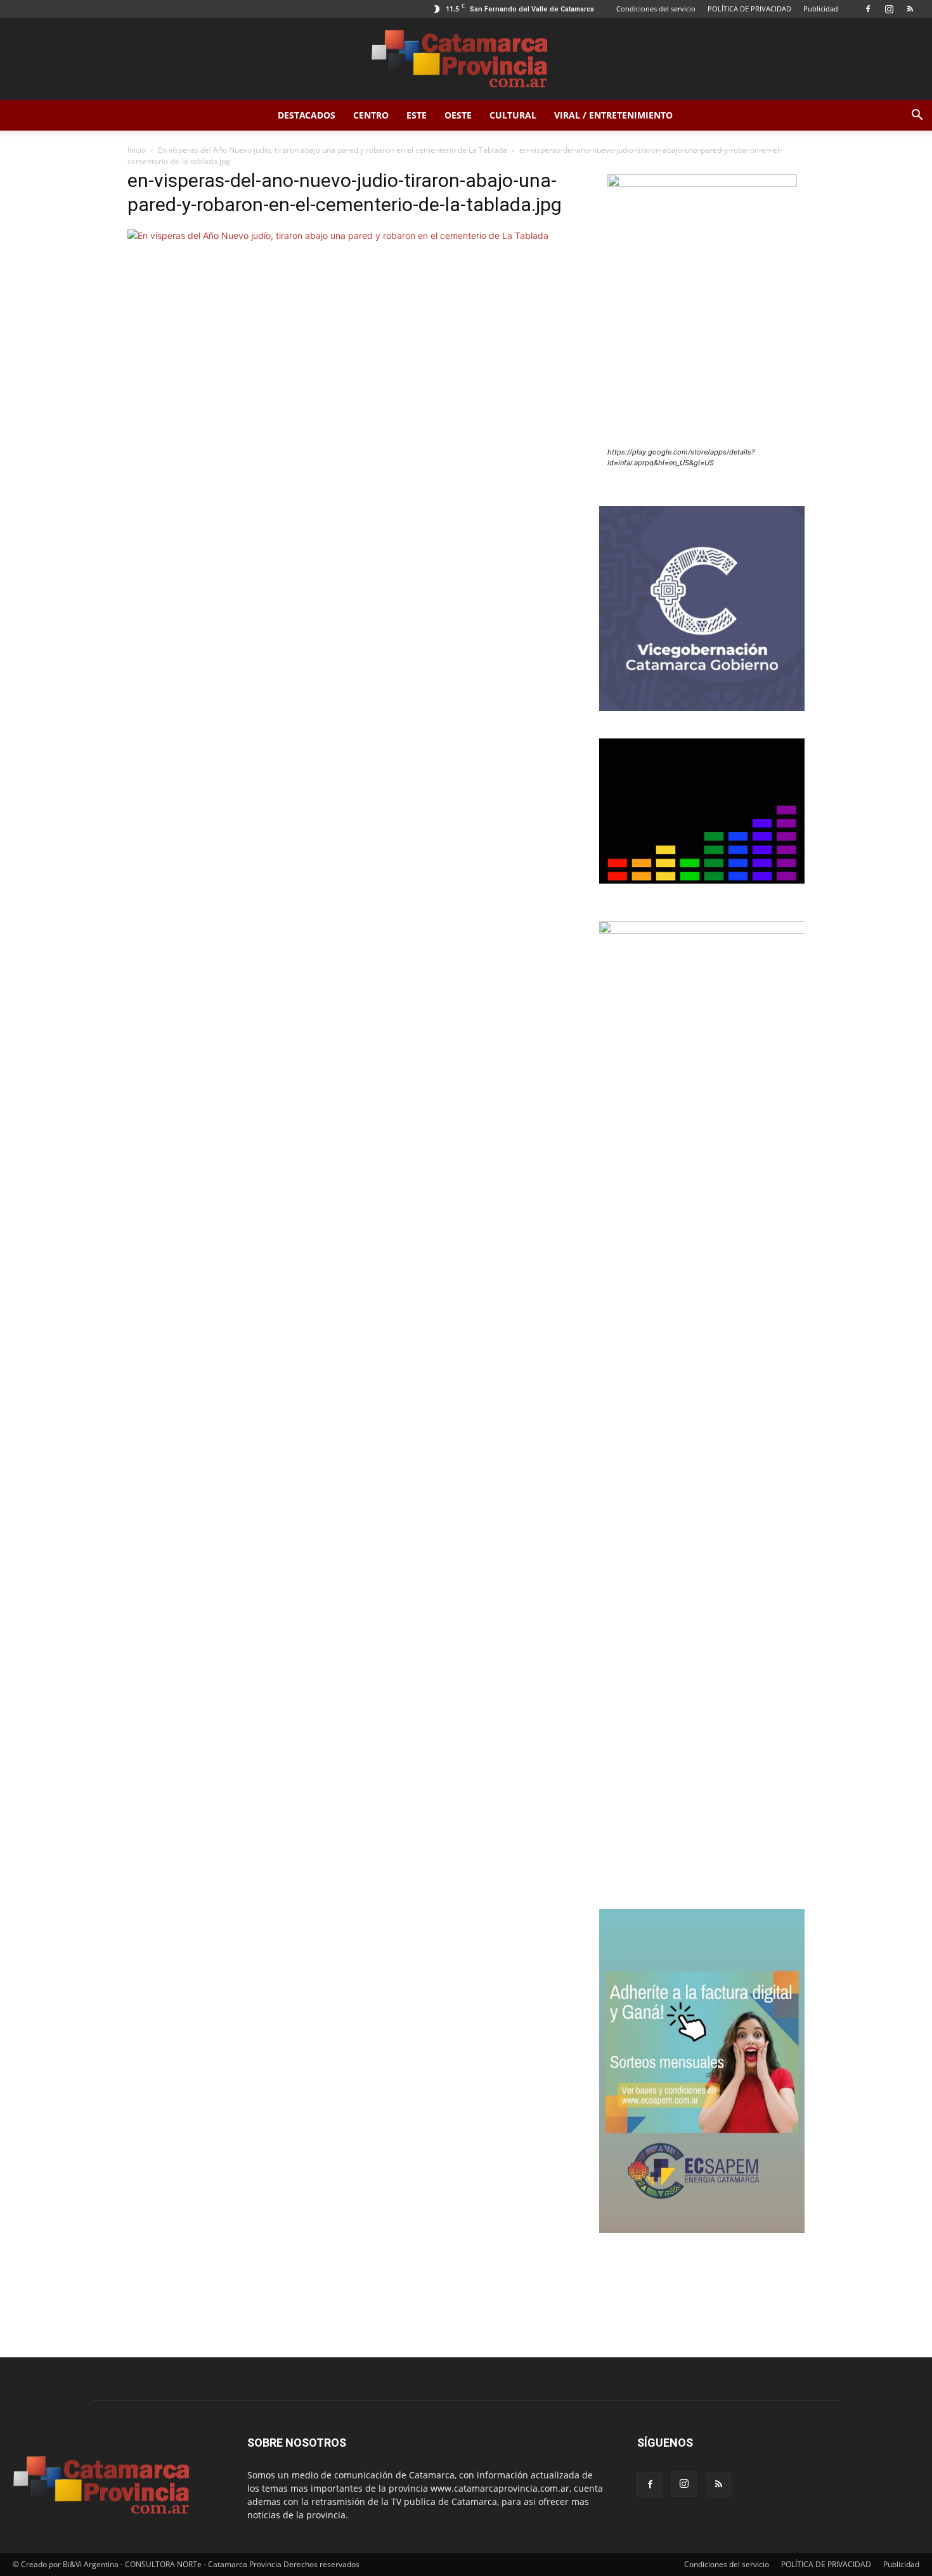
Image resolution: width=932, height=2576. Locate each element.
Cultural (513, 115)
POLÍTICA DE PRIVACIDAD (749, 9)
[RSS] (910, 9)
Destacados (307, 115)
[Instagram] (889, 9)
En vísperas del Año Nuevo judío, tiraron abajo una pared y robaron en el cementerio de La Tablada (333, 150)
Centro (371, 115)
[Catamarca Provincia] (466, 60)
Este (417, 115)
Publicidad (821, 9)
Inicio (137, 150)
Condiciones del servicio (656, 9)
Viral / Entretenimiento (613, 115)
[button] (917, 116)
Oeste (458, 115)
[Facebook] (868, 9)
